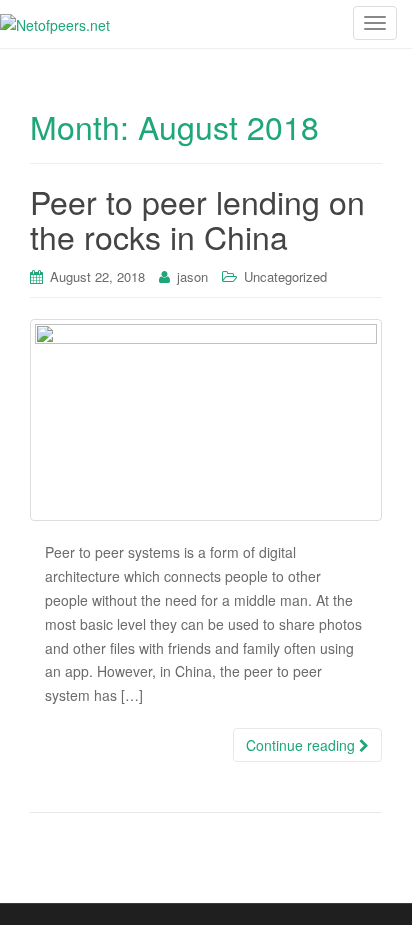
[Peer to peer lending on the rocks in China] (206, 420)
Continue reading (302, 745)
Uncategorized (285, 276)
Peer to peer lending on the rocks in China (197, 218)
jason (192, 276)
